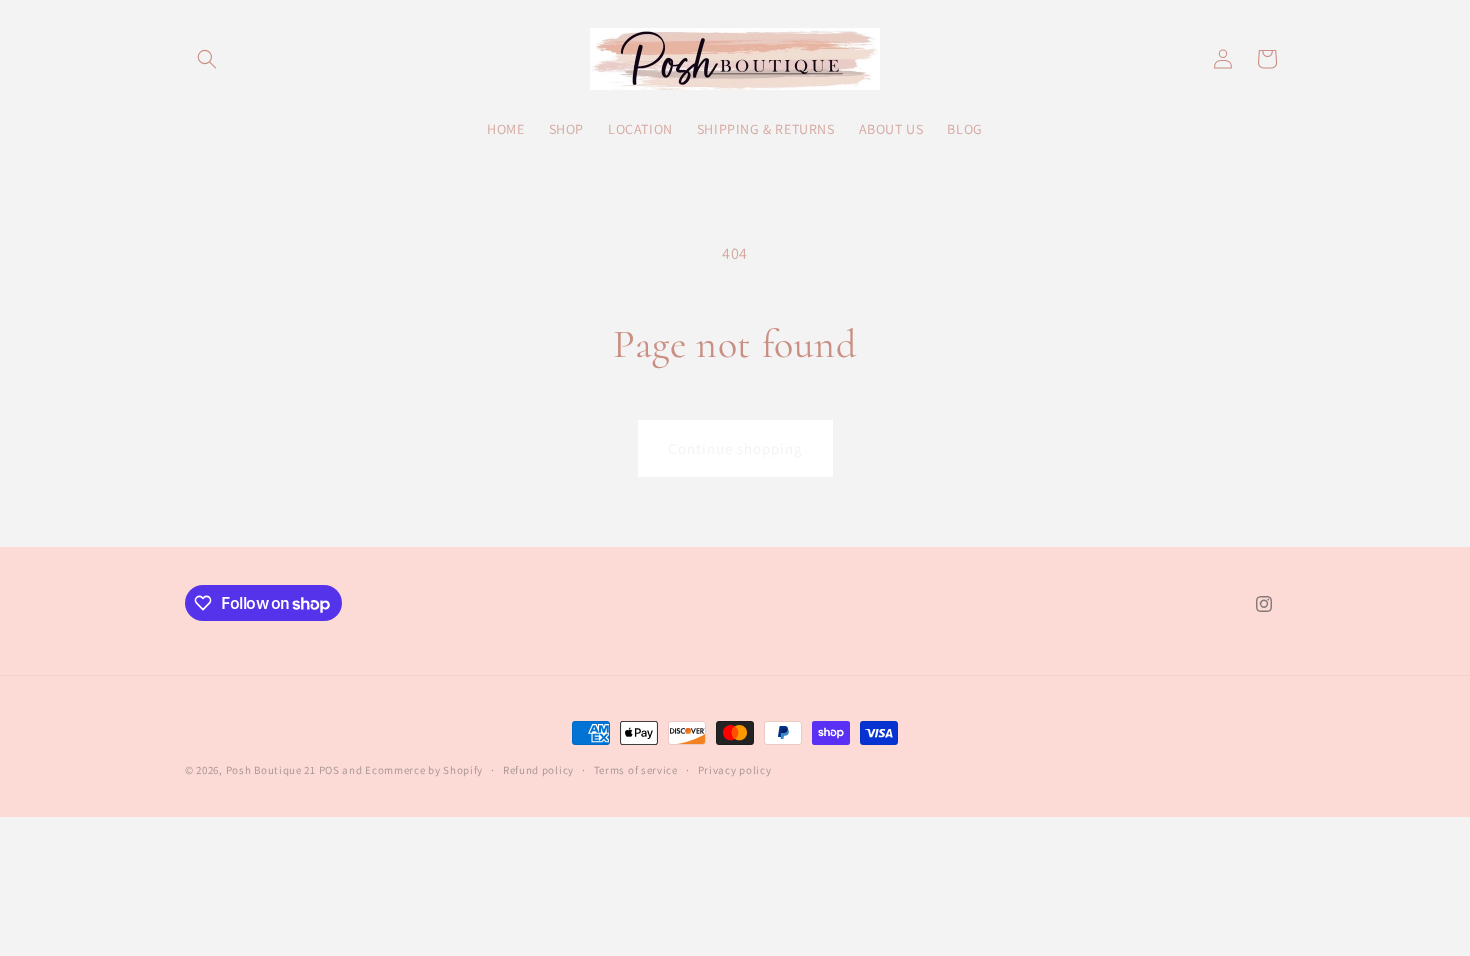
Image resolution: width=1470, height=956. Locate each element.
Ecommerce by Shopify (424, 770)
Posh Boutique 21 (271, 770)
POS (329, 770)
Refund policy (538, 770)
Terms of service (636, 770)
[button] (207, 59)
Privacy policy (735, 770)
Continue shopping (735, 448)
